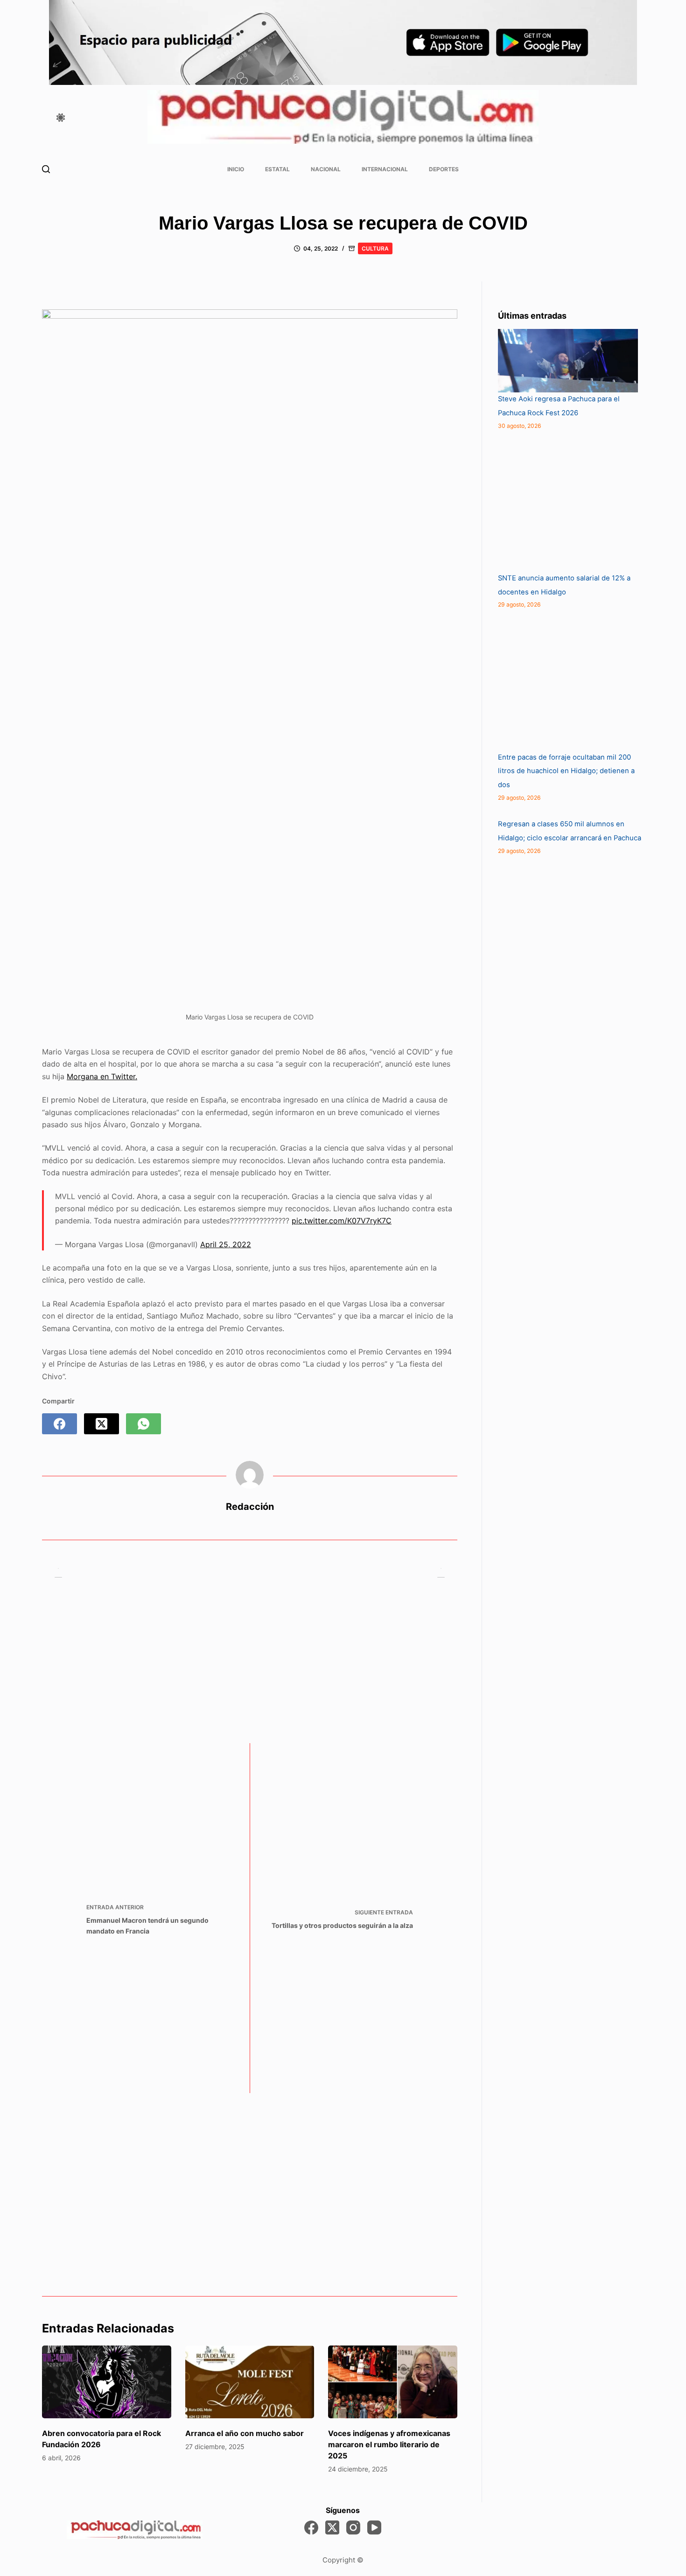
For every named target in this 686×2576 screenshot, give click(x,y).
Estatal (277, 169)
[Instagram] (353, 2527)
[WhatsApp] (143, 1424)
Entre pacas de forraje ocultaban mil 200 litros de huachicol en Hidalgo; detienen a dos (566, 771)
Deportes (444, 169)
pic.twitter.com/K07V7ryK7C (342, 1221)
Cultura (375, 248)
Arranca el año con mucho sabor (245, 2433)
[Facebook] (59, 1424)
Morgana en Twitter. (102, 1076)
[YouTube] (374, 2527)
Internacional (385, 169)
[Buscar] (46, 169)
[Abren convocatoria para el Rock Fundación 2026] (107, 2382)
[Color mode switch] (61, 118)
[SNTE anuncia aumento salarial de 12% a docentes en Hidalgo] (568, 502)
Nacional (326, 169)
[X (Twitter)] (101, 1424)
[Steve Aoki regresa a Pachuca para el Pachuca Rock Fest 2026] (568, 361)
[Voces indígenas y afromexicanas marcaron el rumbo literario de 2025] (393, 2382)
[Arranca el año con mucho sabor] (250, 2382)
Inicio (236, 169)
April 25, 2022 (226, 1244)
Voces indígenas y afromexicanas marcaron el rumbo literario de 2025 (389, 2444)
